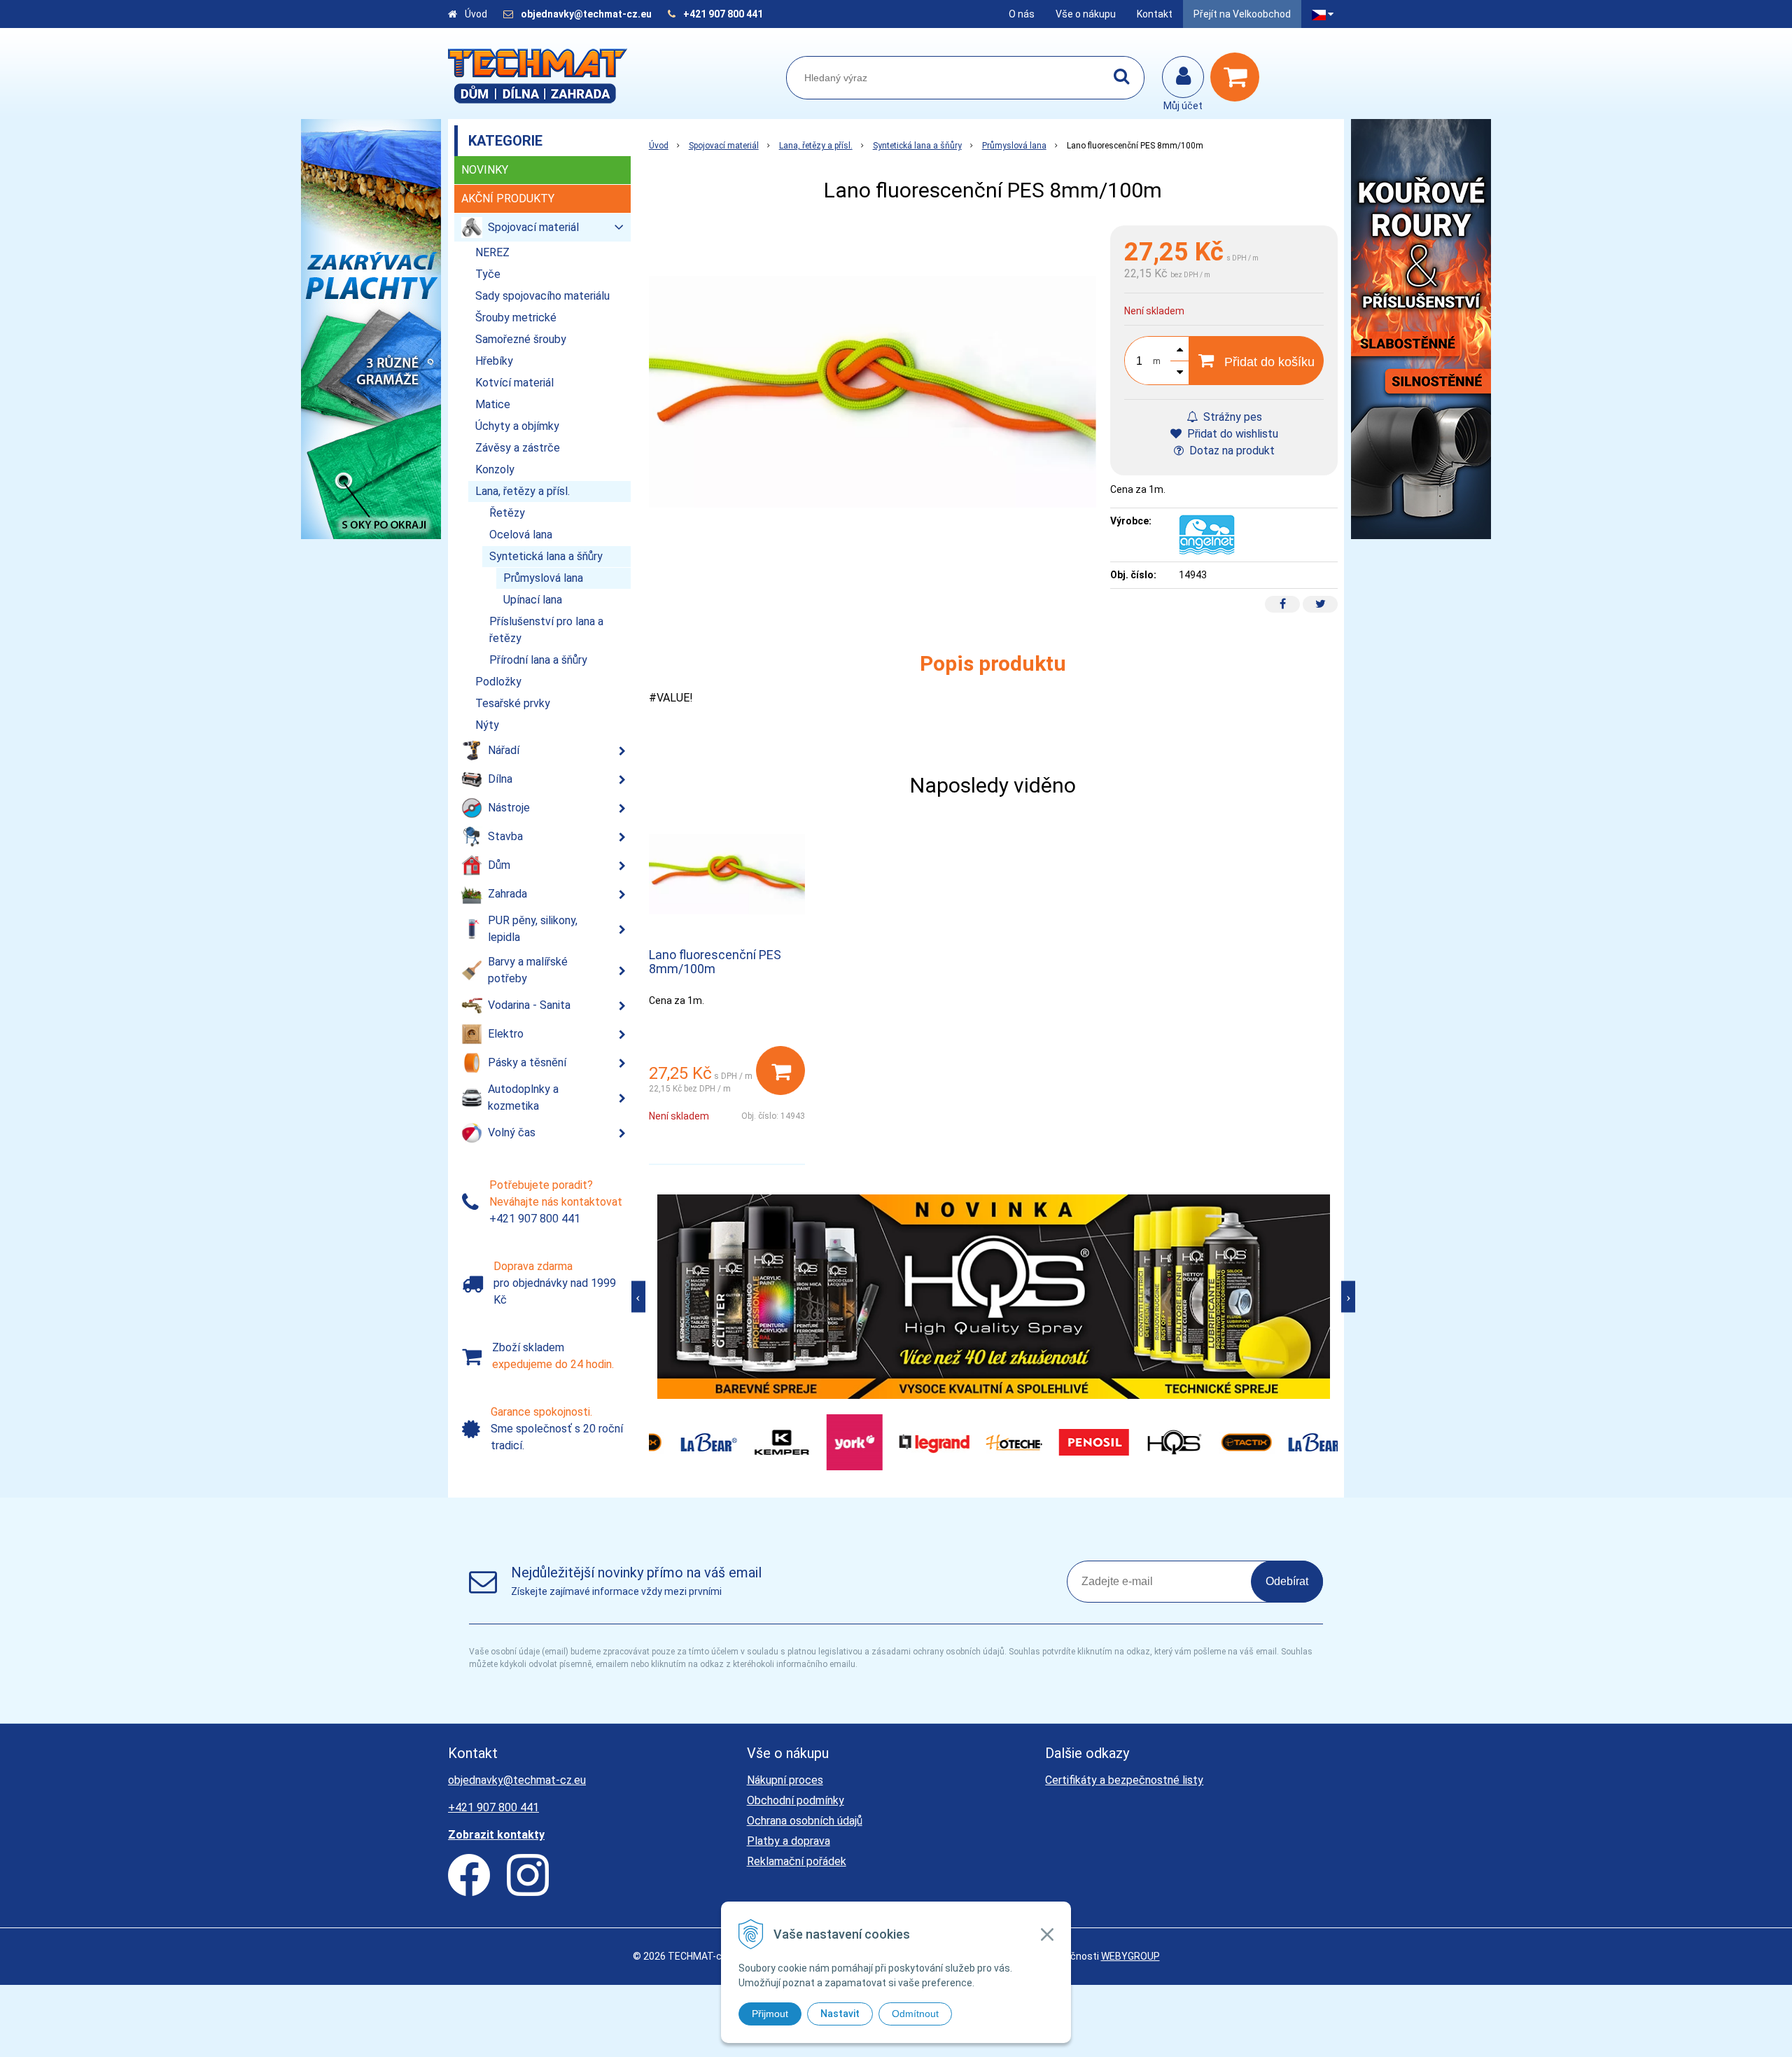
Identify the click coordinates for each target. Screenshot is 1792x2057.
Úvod (476, 14)
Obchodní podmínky (796, 1800)
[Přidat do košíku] (780, 1071)
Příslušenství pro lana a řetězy (546, 630)
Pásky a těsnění (527, 1062)
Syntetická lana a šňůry (917, 146)
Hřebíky (494, 361)
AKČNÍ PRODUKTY (508, 198)
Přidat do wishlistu (1231, 434)
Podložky (498, 682)
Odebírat (1287, 1581)
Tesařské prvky (513, 703)
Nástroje (509, 808)
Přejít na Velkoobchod (1242, 14)
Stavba (505, 836)
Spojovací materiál (724, 146)
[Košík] (1238, 77)
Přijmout (770, 2014)
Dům (499, 865)
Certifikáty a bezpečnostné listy (1124, 1780)
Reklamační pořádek (797, 1861)
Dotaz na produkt (1231, 451)
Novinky (485, 170)
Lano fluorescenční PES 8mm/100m (715, 962)
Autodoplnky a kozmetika (523, 1097)
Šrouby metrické (516, 318)
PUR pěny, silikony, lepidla (533, 929)
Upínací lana (533, 600)
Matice (493, 404)
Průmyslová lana (1014, 146)
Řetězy (507, 513)
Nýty (487, 725)
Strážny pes (1231, 417)
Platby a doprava (789, 1841)
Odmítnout (915, 2014)
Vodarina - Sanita (529, 1005)
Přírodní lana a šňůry (538, 660)
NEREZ (492, 252)
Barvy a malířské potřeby (528, 970)
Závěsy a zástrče (518, 448)
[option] (994, 1297)
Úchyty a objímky (517, 426)
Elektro (506, 1034)
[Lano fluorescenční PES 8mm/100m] (873, 392)
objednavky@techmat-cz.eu (586, 14)
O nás (1022, 14)
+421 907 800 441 (723, 14)
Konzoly (495, 469)
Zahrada (507, 894)
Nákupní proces (785, 1780)
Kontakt (1155, 14)
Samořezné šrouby (521, 339)
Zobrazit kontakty (496, 1835)
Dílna (500, 779)
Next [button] (1348, 1296)
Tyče (488, 274)
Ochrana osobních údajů (805, 1821)
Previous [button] (638, 1296)
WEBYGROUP (1130, 1956)
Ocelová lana (521, 535)
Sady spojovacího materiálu (542, 296)
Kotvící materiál (514, 383)
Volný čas (512, 1132)
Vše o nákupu (1086, 14)
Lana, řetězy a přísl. (816, 146)
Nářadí (504, 750)
